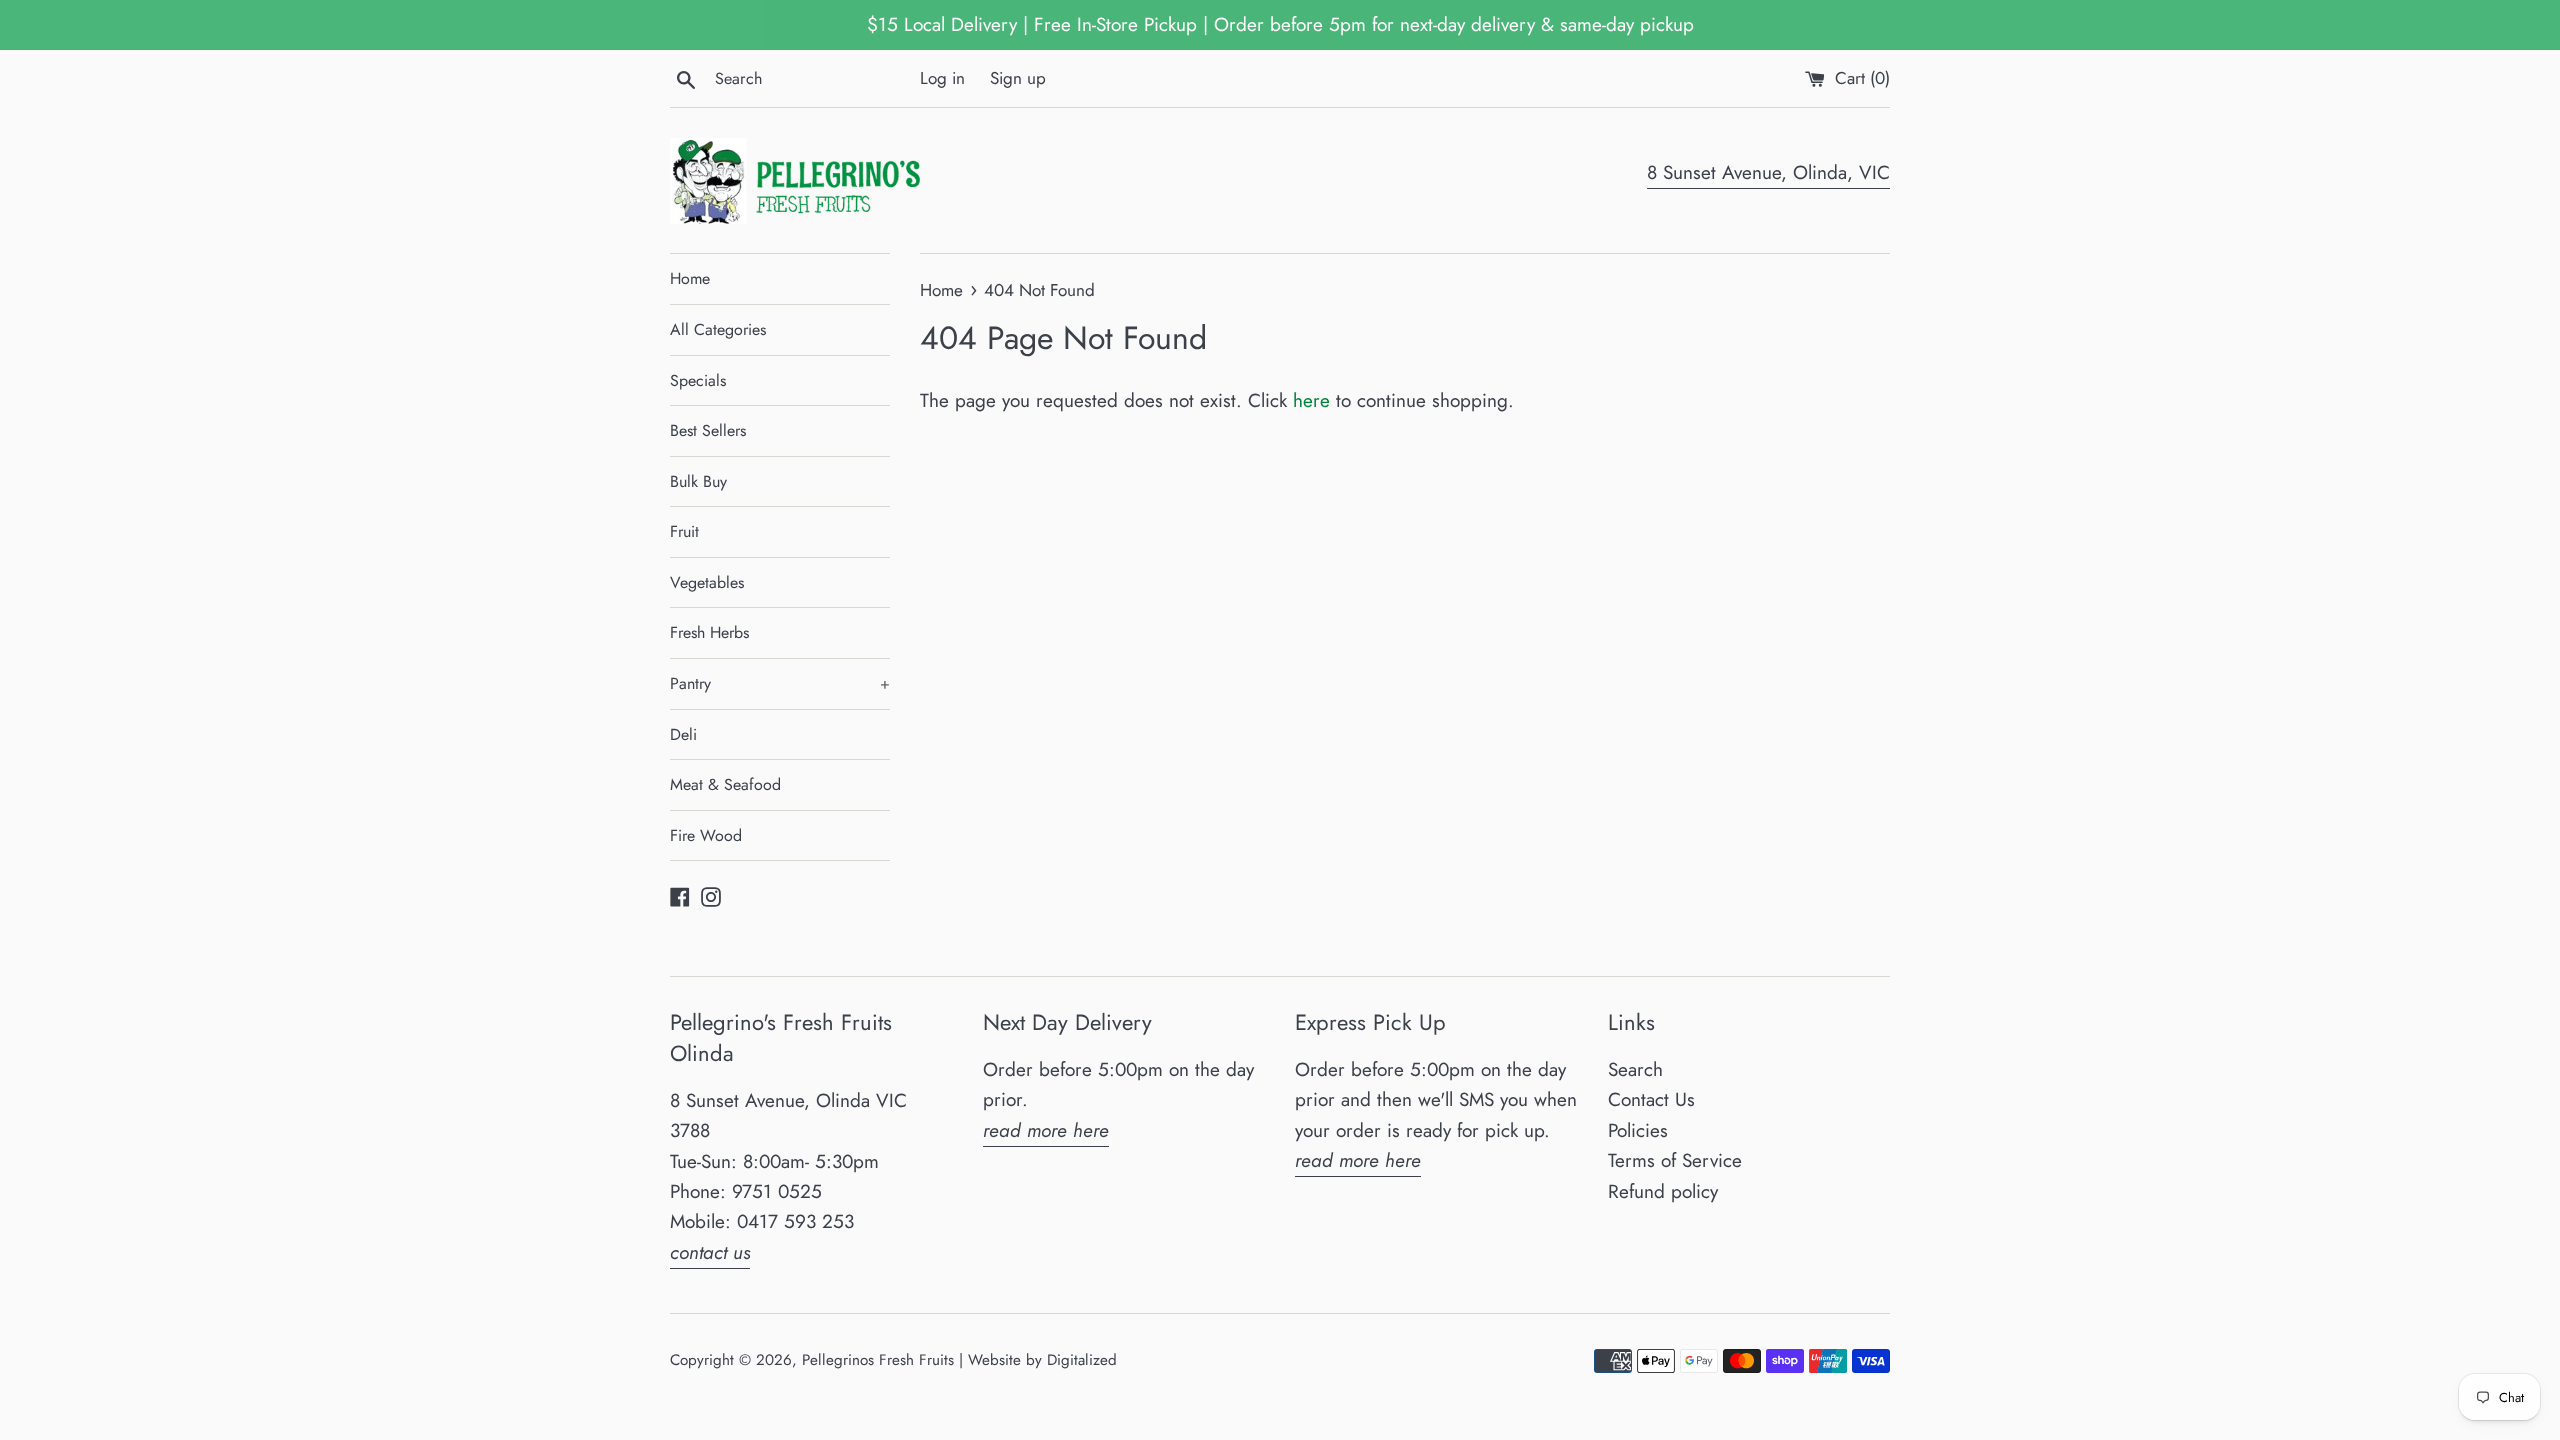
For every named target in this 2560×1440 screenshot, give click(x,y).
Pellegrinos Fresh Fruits (878, 1360)
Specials (698, 380)
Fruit (684, 531)
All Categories (718, 329)
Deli (683, 734)
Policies (1638, 1130)
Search (1635, 1069)
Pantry (780, 683)
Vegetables (707, 582)
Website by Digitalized (1042, 1360)
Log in (942, 78)
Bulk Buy (698, 481)
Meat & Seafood (725, 784)
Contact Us (1651, 1099)
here (1311, 400)
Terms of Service (1675, 1160)
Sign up (1018, 78)
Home (690, 278)
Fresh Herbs (709, 632)
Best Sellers (708, 430)
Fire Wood (706, 835)
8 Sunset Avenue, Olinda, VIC (1768, 172)
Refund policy (1663, 1191)
